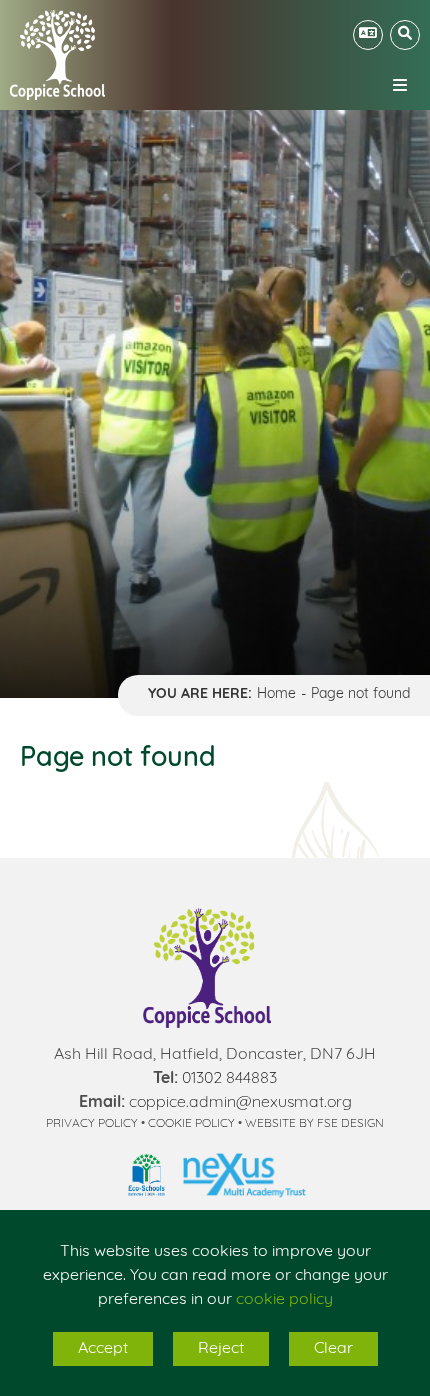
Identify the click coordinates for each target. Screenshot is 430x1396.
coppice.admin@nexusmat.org (240, 1103)
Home (276, 694)
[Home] (57, 55)
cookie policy (284, 1300)
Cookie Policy (191, 1124)
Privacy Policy (92, 1124)
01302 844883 (229, 1079)
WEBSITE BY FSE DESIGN (314, 1124)
